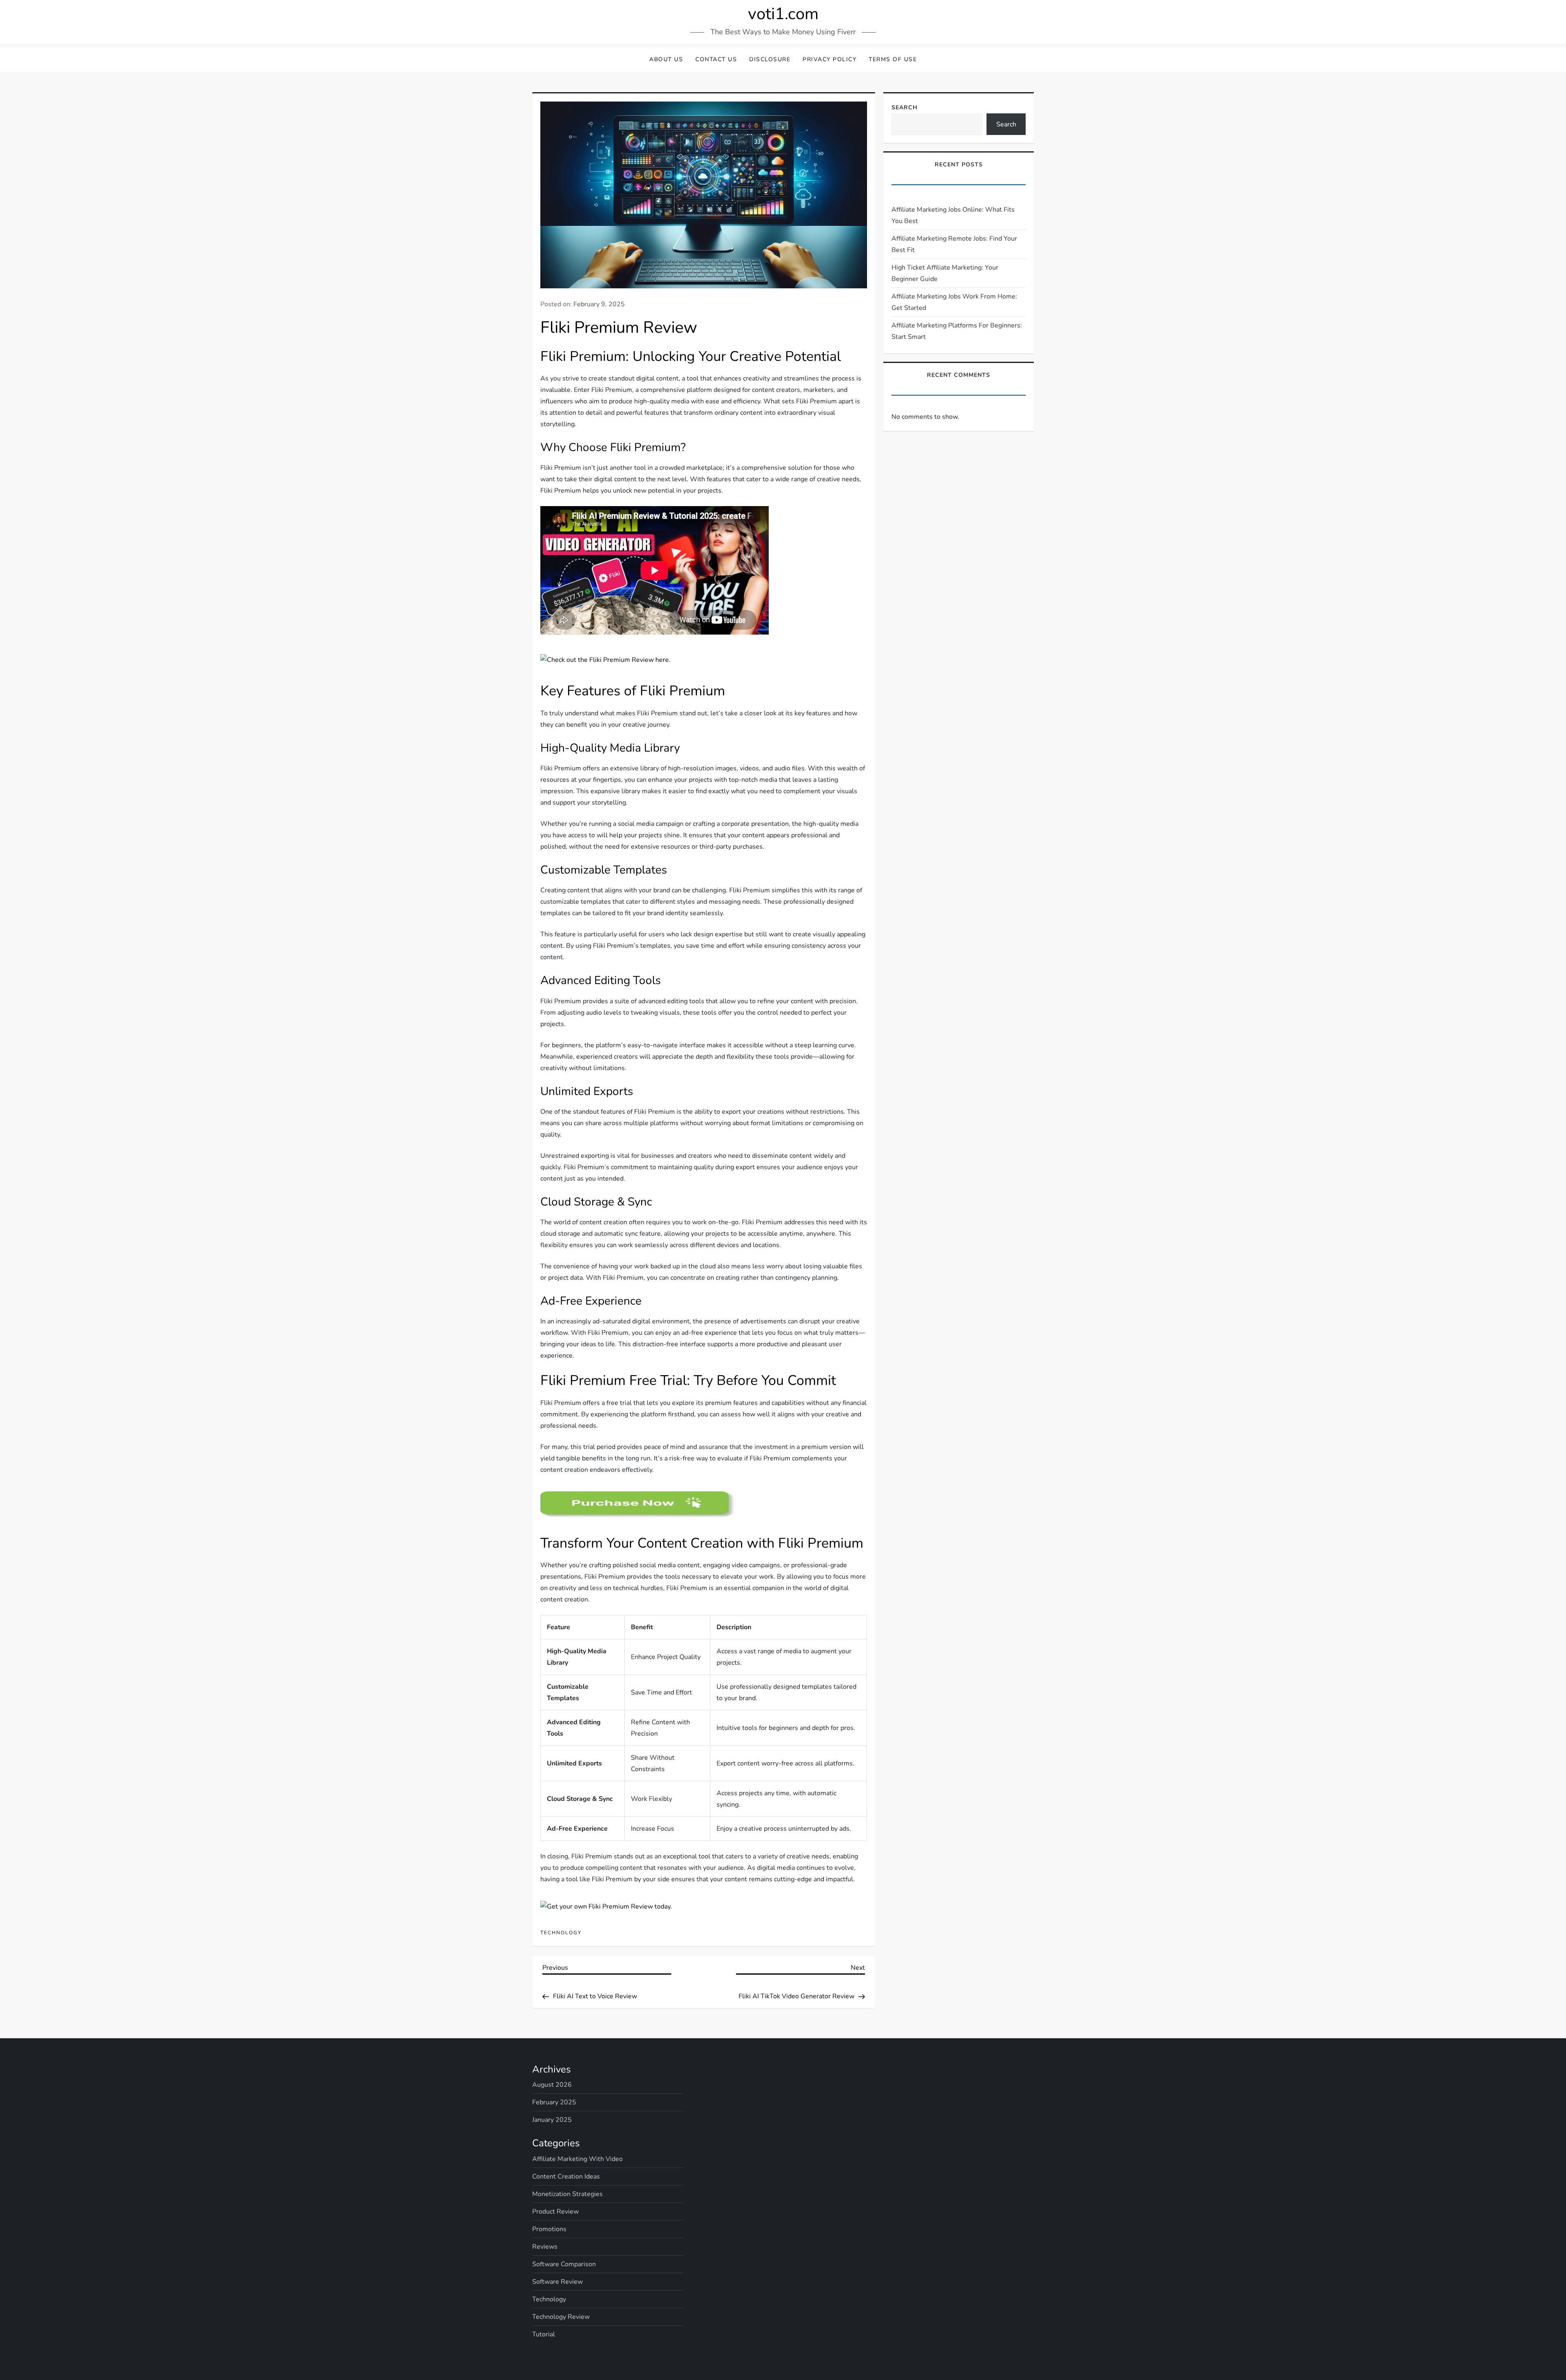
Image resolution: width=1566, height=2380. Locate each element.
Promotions (549, 2229)
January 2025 (552, 2120)
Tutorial (544, 2334)
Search (905, 107)
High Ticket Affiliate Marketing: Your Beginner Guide (945, 273)
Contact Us (716, 59)
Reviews (545, 2247)
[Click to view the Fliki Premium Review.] (638, 1504)
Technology (561, 1933)
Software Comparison (564, 2264)
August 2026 (552, 2085)
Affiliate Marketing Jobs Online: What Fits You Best (953, 215)
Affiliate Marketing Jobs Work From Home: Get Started (954, 302)
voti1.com (783, 14)
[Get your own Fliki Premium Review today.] (606, 1906)
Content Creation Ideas (566, 2177)
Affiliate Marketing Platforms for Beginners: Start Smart (957, 331)
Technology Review (561, 2317)
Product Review (555, 2212)
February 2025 (554, 2102)
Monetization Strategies (567, 2194)
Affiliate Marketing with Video (577, 2159)
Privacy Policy (829, 59)
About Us (666, 59)
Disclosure (770, 59)
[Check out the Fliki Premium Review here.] (605, 659)
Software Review (557, 2282)
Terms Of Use (893, 59)
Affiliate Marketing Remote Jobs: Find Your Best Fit (954, 244)
